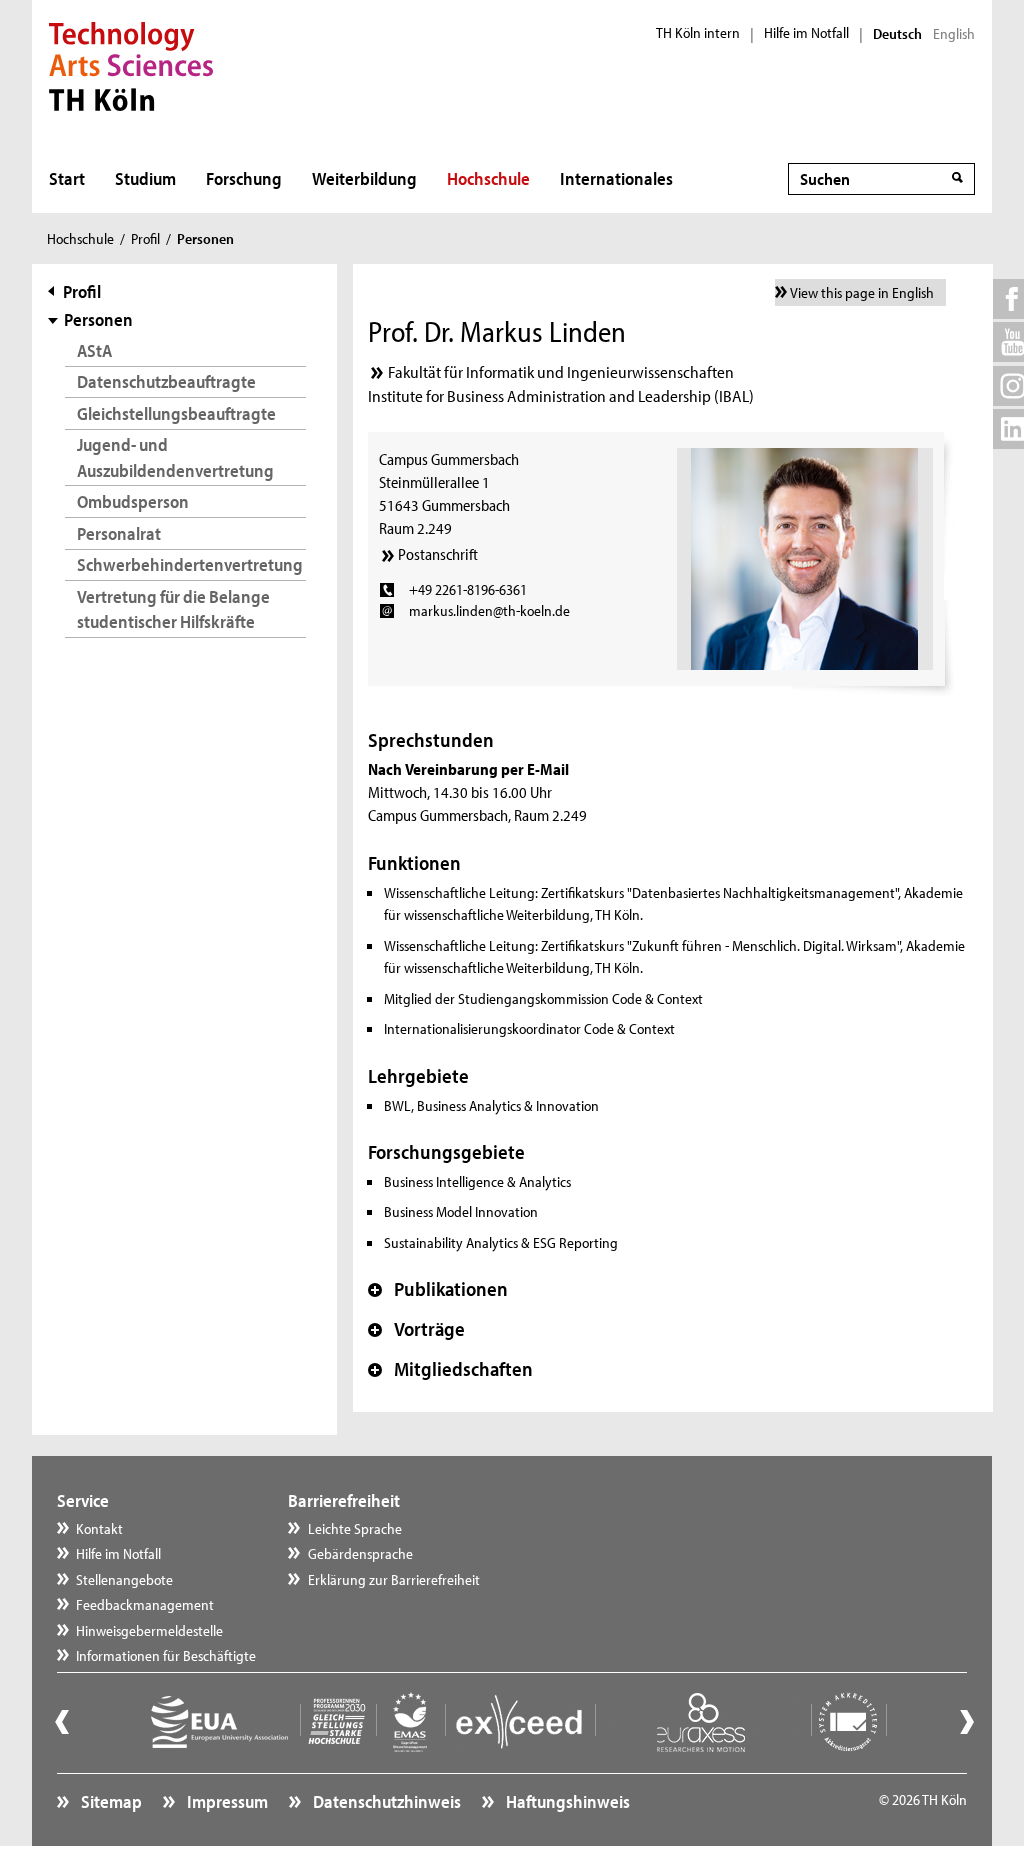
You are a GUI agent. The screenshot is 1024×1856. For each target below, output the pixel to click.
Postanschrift (438, 554)
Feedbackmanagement (145, 1604)
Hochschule (488, 178)
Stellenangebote (124, 1579)
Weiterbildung (364, 178)
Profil (145, 238)
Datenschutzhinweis (385, 1801)
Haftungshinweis (566, 1801)
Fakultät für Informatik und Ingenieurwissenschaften (561, 371)
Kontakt (99, 1528)
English (954, 34)
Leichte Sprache (355, 1528)
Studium (145, 178)
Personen (98, 319)
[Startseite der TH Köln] (131, 64)
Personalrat (119, 533)
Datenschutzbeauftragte (166, 381)
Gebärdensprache (360, 1553)
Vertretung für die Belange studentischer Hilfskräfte (173, 609)
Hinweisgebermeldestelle (149, 1630)
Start (67, 178)
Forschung (244, 178)
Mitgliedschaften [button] (450, 1369)
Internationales (616, 178)
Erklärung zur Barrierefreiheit (394, 1579)
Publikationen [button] (438, 1289)
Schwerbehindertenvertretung (190, 564)
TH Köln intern (698, 33)
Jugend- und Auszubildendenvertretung (175, 457)
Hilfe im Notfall (806, 33)
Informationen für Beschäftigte (166, 1655)
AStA (94, 350)
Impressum (226, 1801)
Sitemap (110, 1801)
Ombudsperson (133, 501)
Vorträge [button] (416, 1329)
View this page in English (862, 292)
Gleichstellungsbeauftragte (176, 413)
